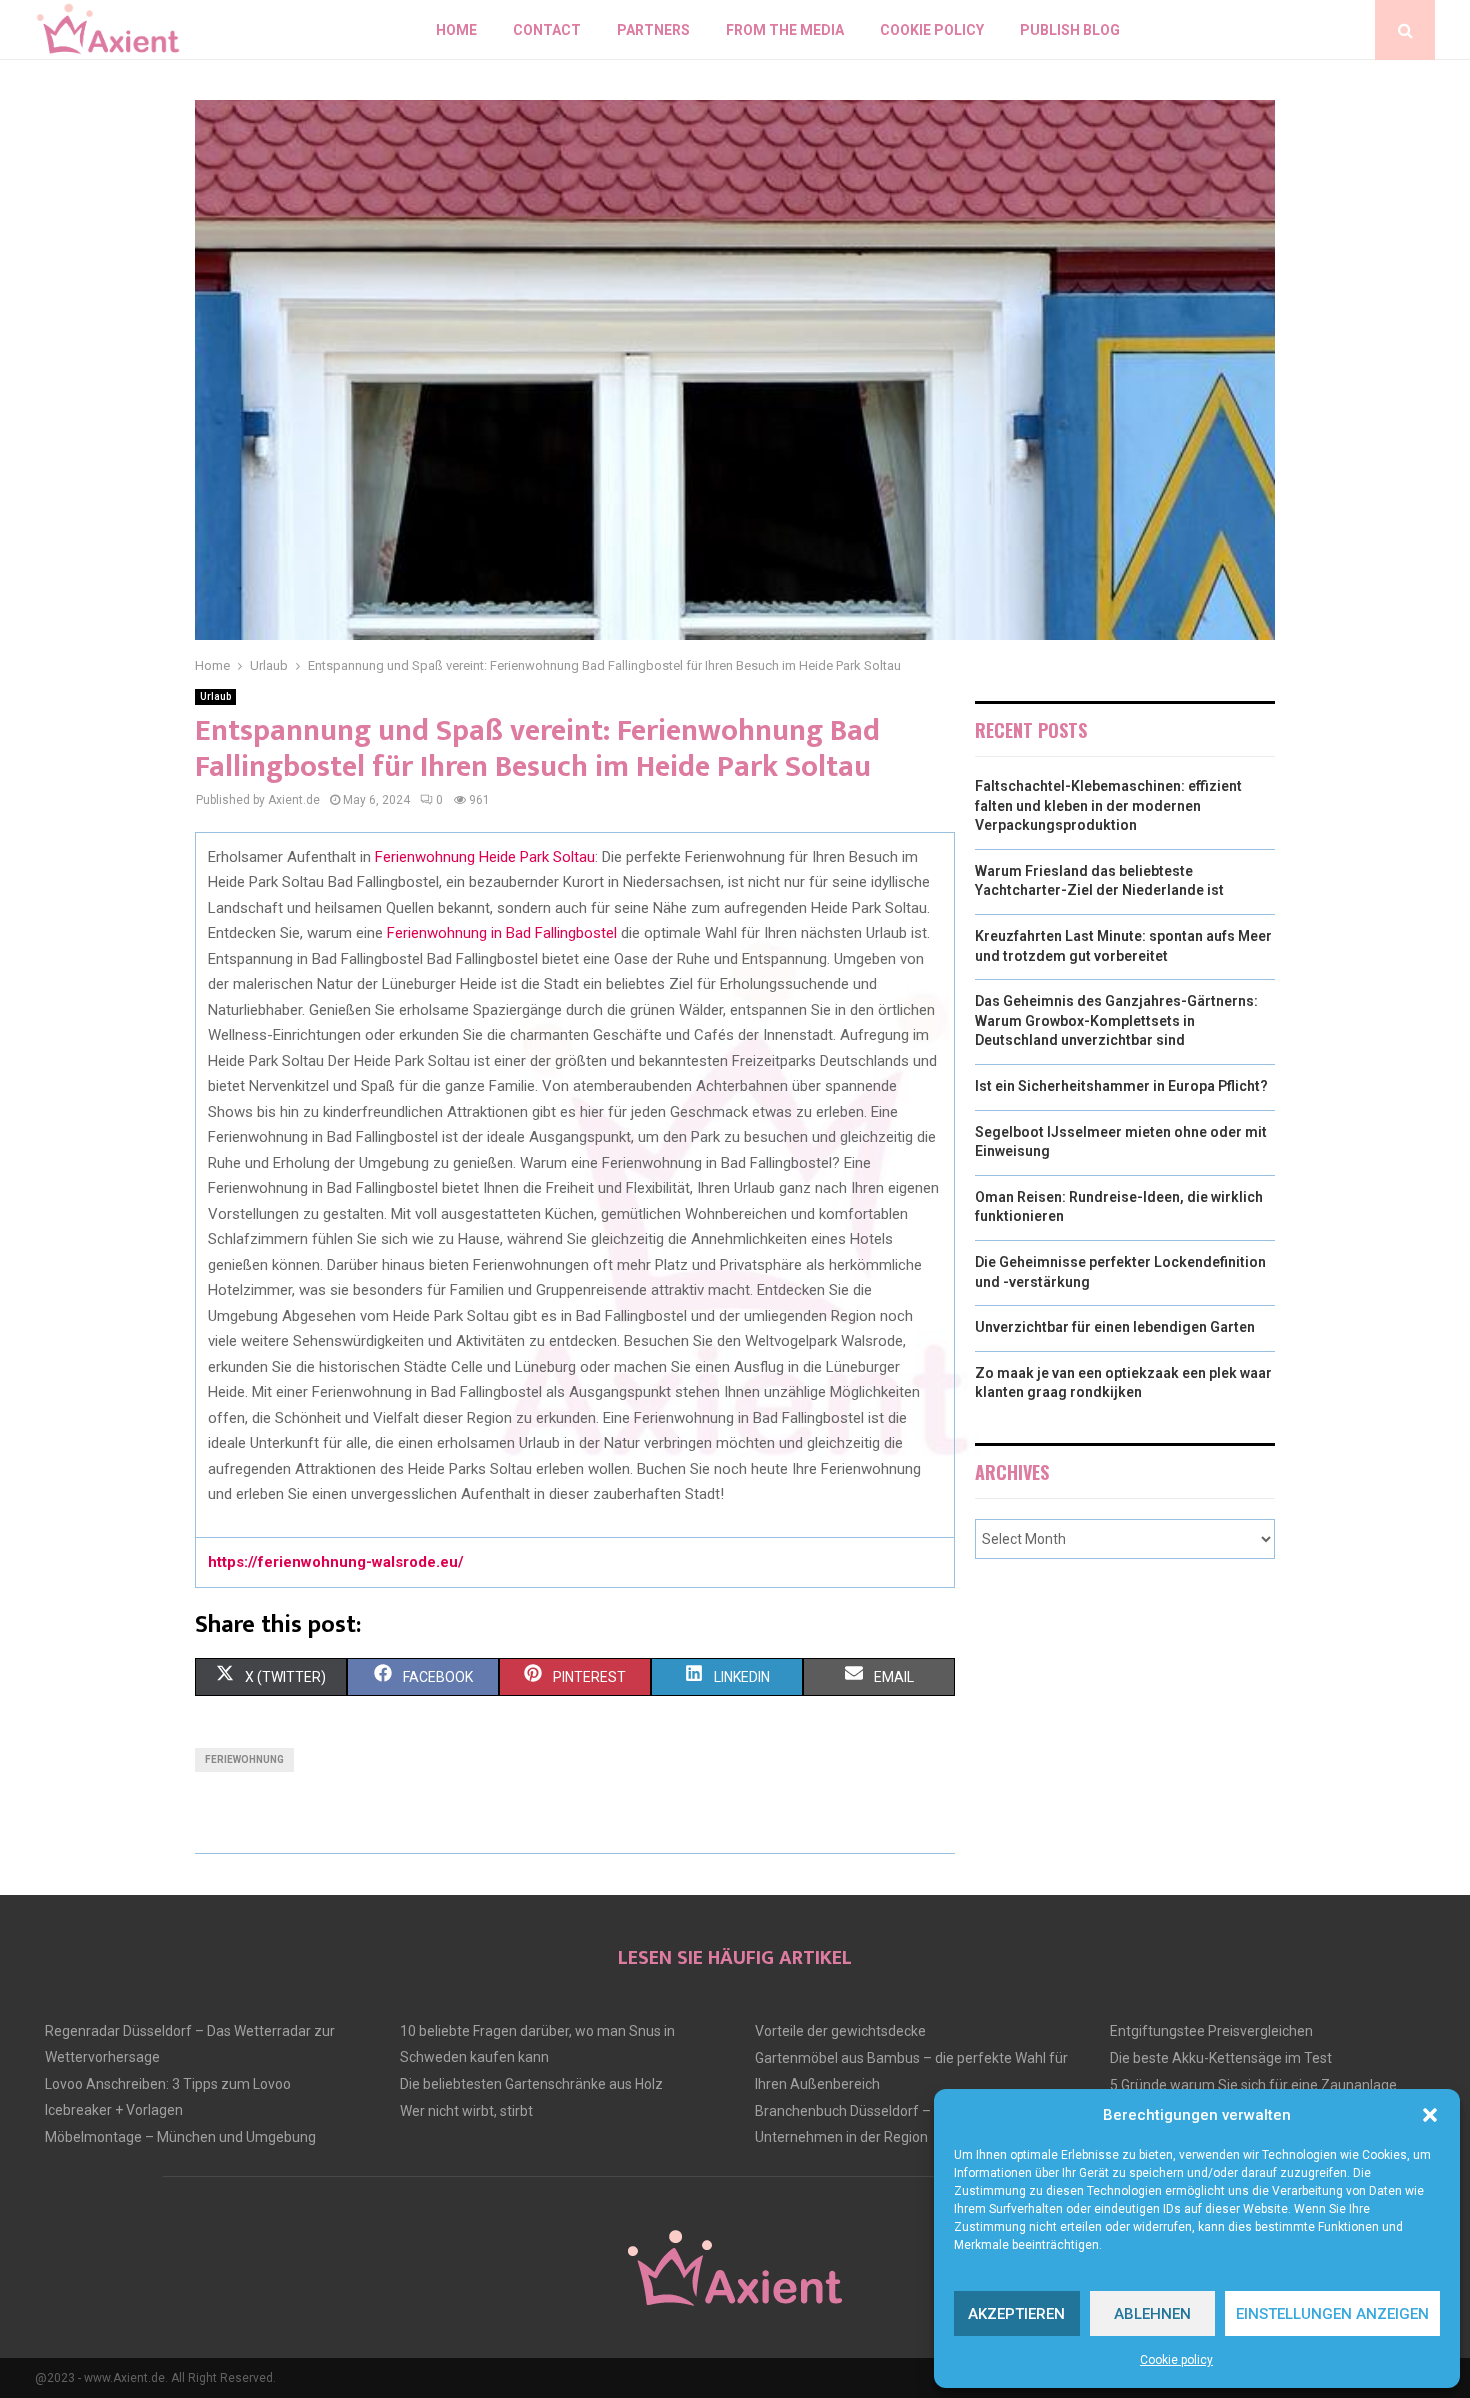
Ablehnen (1152, 2314)
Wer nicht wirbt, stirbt (466, 2111)
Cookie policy (1176, 2360)
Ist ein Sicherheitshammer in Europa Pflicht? (1121, 1086)
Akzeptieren (1016, 2314)
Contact (547, 30)
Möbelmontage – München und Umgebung (180, 2137)
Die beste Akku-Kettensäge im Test (1221, 2058)
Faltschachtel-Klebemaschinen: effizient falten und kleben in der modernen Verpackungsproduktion (1108, 805)
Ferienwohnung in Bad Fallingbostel (502, 933)
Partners (653, 30)
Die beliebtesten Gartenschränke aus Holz (531, 2084)
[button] (1430, 2115)
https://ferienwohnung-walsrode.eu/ (336, 1562)
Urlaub (215, 696)
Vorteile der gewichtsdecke (840, 2031)
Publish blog (1070, 30)
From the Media (785, 30)
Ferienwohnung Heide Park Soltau (485, 857)
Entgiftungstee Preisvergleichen (1211, 2031)
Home (456, 30)
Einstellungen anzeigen (1332, 2314)
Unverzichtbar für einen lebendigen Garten (1115, 1327)
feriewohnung (244, 1759)
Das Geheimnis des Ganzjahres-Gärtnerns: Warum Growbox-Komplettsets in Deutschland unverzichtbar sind (1116, 1020)
